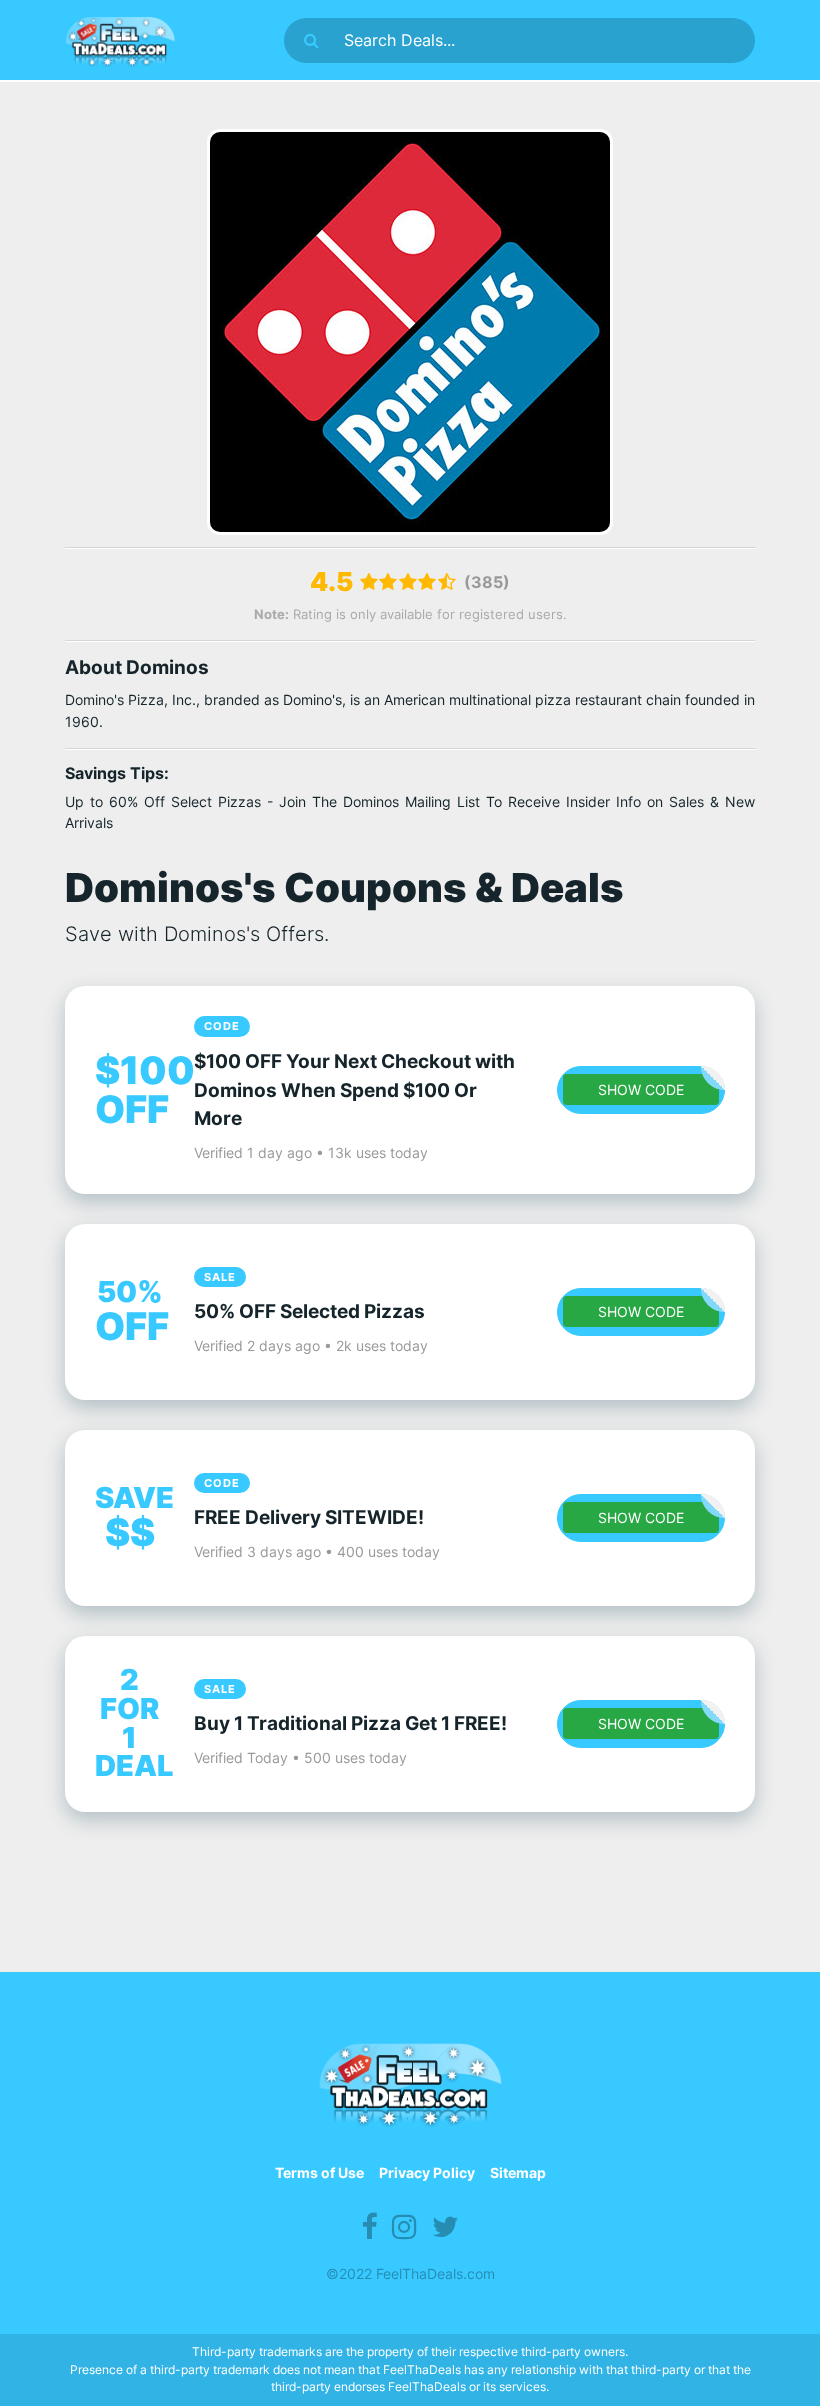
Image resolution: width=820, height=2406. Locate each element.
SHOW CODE (641, 1089)
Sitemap (518, 2172)
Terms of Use (319, 2172)
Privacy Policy (427, 2172)
